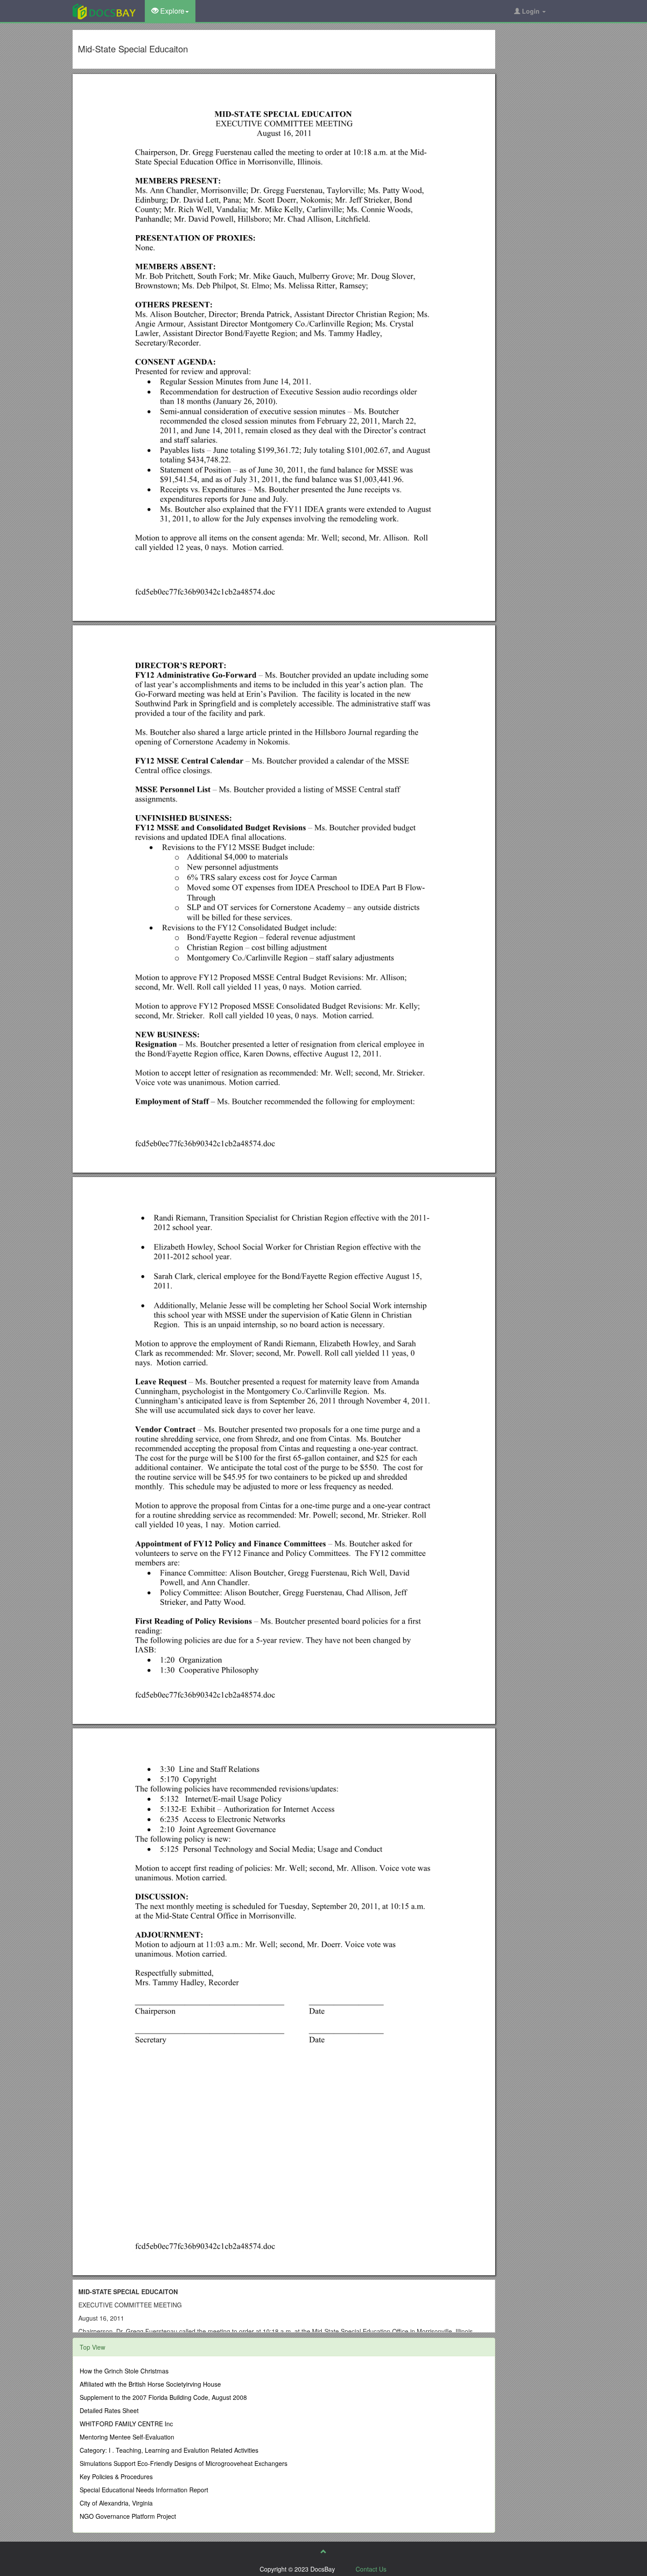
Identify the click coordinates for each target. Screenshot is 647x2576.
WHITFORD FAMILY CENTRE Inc (126, 2424)
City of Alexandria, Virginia (116, 2503)
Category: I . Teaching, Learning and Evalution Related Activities (169, 2450)
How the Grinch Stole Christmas (124, 2371)
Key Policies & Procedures (116, 2476)
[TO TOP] (323, 2551)
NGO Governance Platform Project (128, 2516)
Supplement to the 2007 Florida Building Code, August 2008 (163, 2397)
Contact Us (371, 2569)
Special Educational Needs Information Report (144, 2490)
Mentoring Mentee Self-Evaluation (127, 2437)
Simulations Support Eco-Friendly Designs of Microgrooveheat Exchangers (184, 2463)
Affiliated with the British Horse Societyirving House (150, 2384)
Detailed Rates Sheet (109, 2410)
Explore (171, 11)
